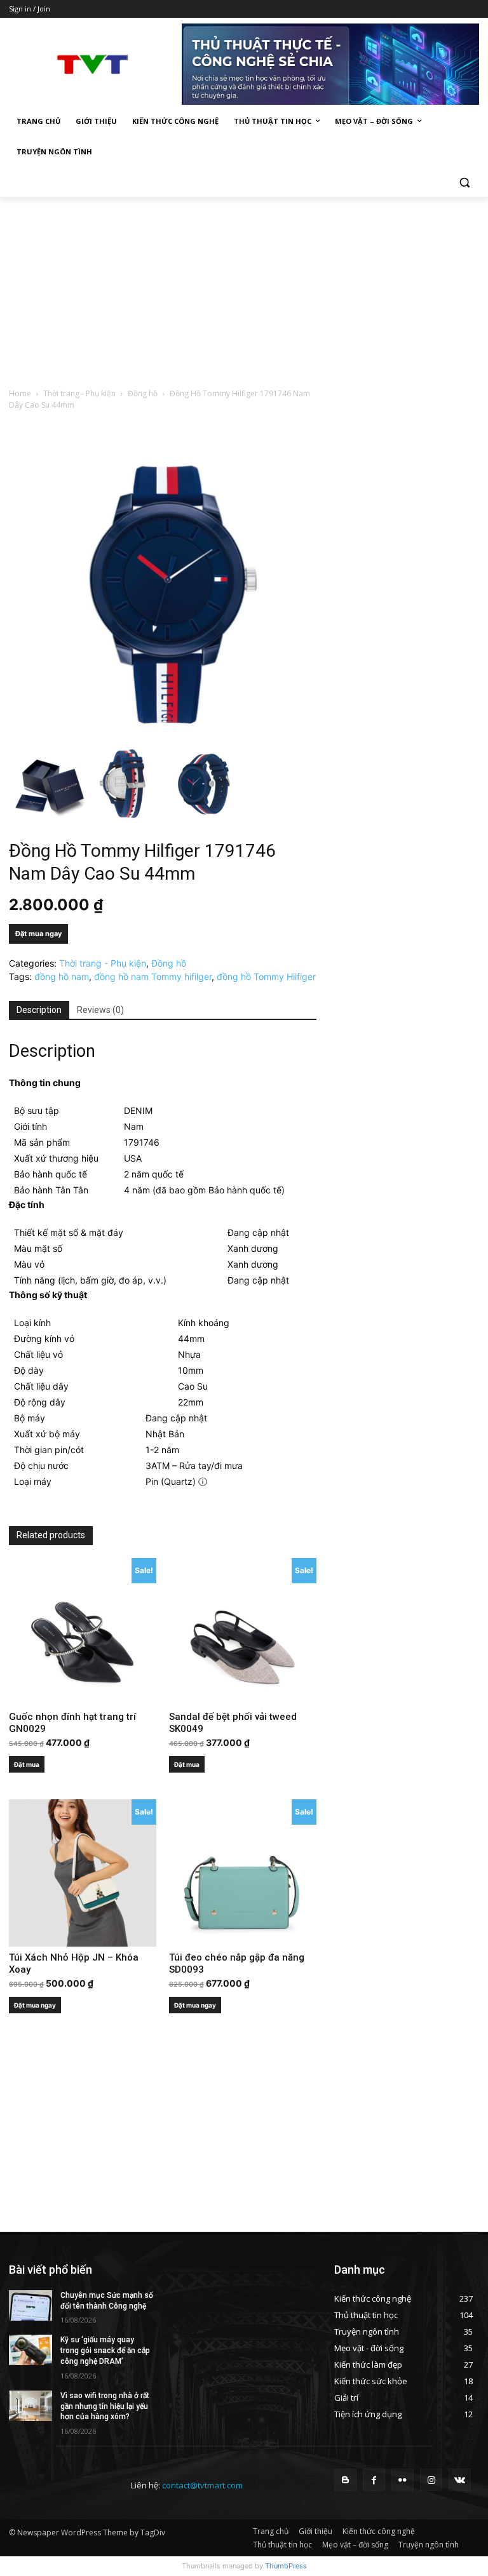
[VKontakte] (460, 2480)
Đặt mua (27, 1764)
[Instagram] (431, 2480)
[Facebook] (374, 2480)
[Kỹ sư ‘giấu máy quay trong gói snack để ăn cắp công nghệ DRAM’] (30, 2350)
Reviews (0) (100, 1010)
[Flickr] (403, 2480)
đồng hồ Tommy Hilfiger (266, 976)
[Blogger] (345, 2480)
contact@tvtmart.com (202, 2485)
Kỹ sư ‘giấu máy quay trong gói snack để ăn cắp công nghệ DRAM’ (105, 2351)
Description (39, 1010)
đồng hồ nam (62, 976)
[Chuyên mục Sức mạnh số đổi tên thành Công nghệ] (30, 2305)
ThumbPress (286, 2566)
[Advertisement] (244, 292)
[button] (464, 183)
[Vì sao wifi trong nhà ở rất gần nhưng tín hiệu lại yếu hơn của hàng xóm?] (30, 2406)
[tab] (39, 1010)
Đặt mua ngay (38, 934)
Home (20, 393)
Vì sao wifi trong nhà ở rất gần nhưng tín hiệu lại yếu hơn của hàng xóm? (105, 2406)
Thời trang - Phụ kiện (79, 393)
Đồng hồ (143, 393)
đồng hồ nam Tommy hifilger (153, 976)
